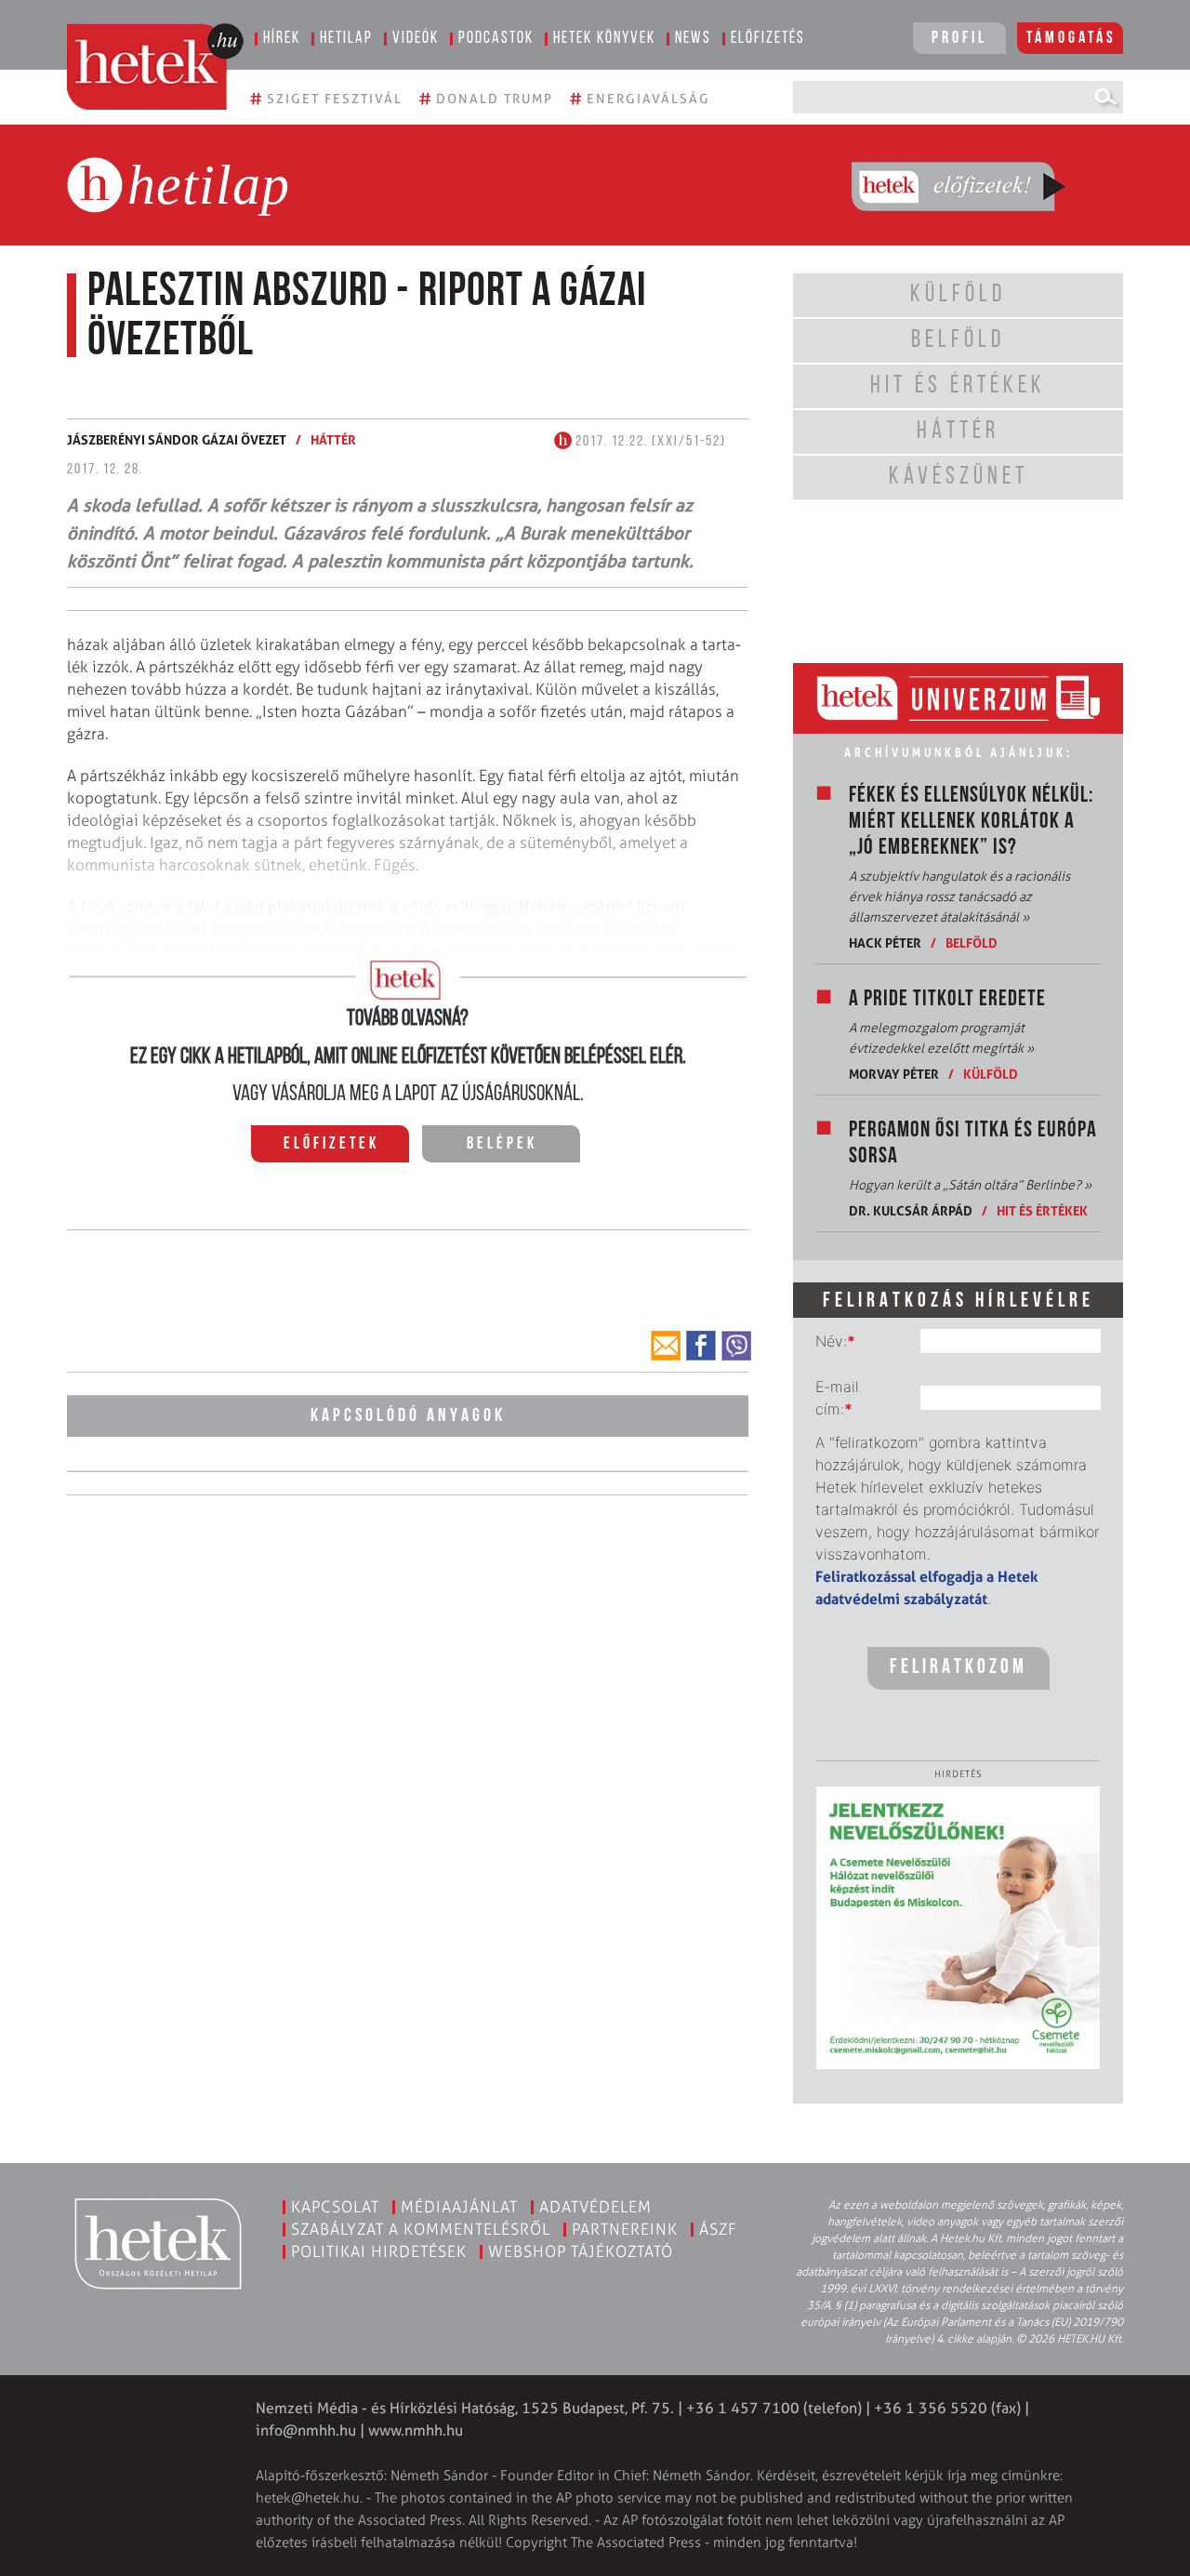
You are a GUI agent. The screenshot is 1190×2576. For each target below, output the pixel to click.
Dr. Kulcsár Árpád (911, 1210)
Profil (959, 39)
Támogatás (1071, 39)
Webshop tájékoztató (581, 2251)
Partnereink (625, 2229)
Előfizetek (331, 1145)
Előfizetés (768, 39)
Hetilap (346, 39)
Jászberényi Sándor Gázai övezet (177, 439)
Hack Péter (885, 943)
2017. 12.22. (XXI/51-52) (649, 442)
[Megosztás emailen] (666, 1346)
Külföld (991, 1074)
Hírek (282, 39)
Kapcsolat (335, 2207)
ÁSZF (718, 2229)
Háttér (333, 439)
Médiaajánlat (459, 2207)
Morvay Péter (894, 1074)
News (693, 39)
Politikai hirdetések (379, 2251)
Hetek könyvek (604, 39)
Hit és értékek (1042, 1210)
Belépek (502, 1145)
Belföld (972, 943)
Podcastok (496, 39)
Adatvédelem (595, 2207)
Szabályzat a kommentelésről (421, 2229)
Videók (416, 39)
